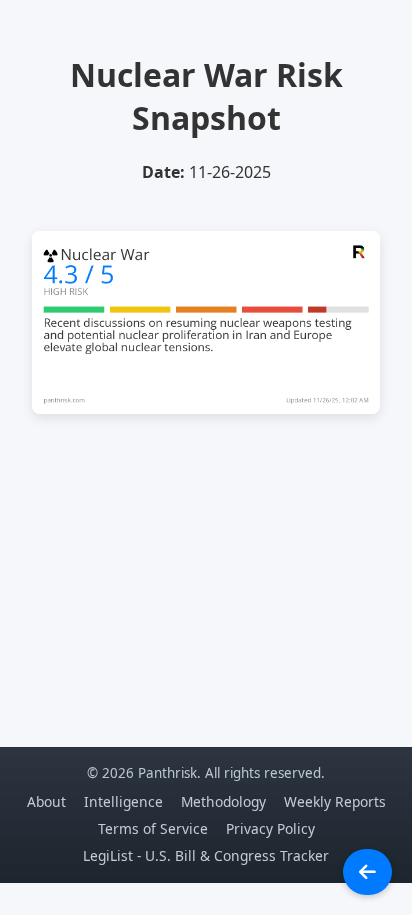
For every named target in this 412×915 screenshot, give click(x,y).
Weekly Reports (335, 801)
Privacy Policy (270, 828)
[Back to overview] (367, 872)
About (46, 801)
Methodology (223, 801)
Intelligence (123, 801)
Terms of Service (153, 828)
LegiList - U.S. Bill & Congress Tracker (206, 855)
